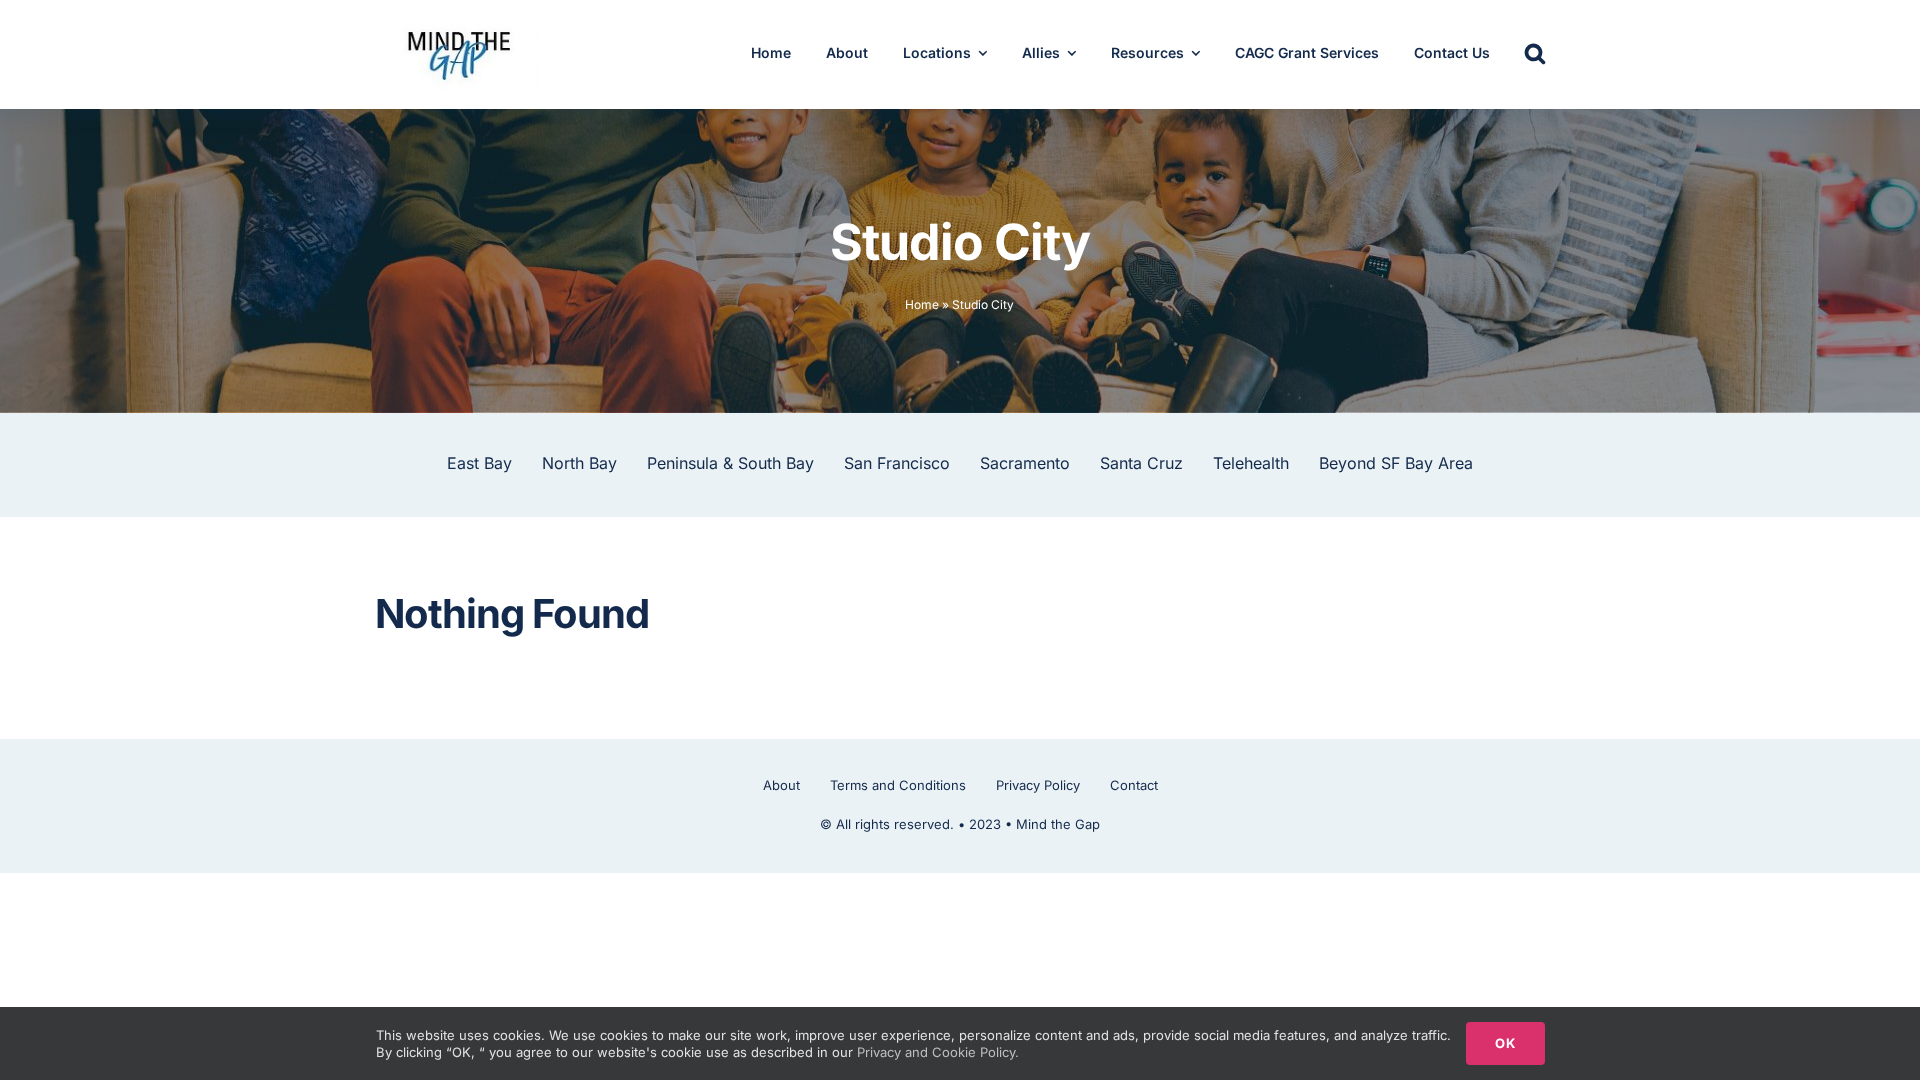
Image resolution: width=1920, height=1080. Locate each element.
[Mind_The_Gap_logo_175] (457, 25)
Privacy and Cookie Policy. (938, 1052)
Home (922, 304)
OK (1505, 1043)
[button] (1535, 55)
